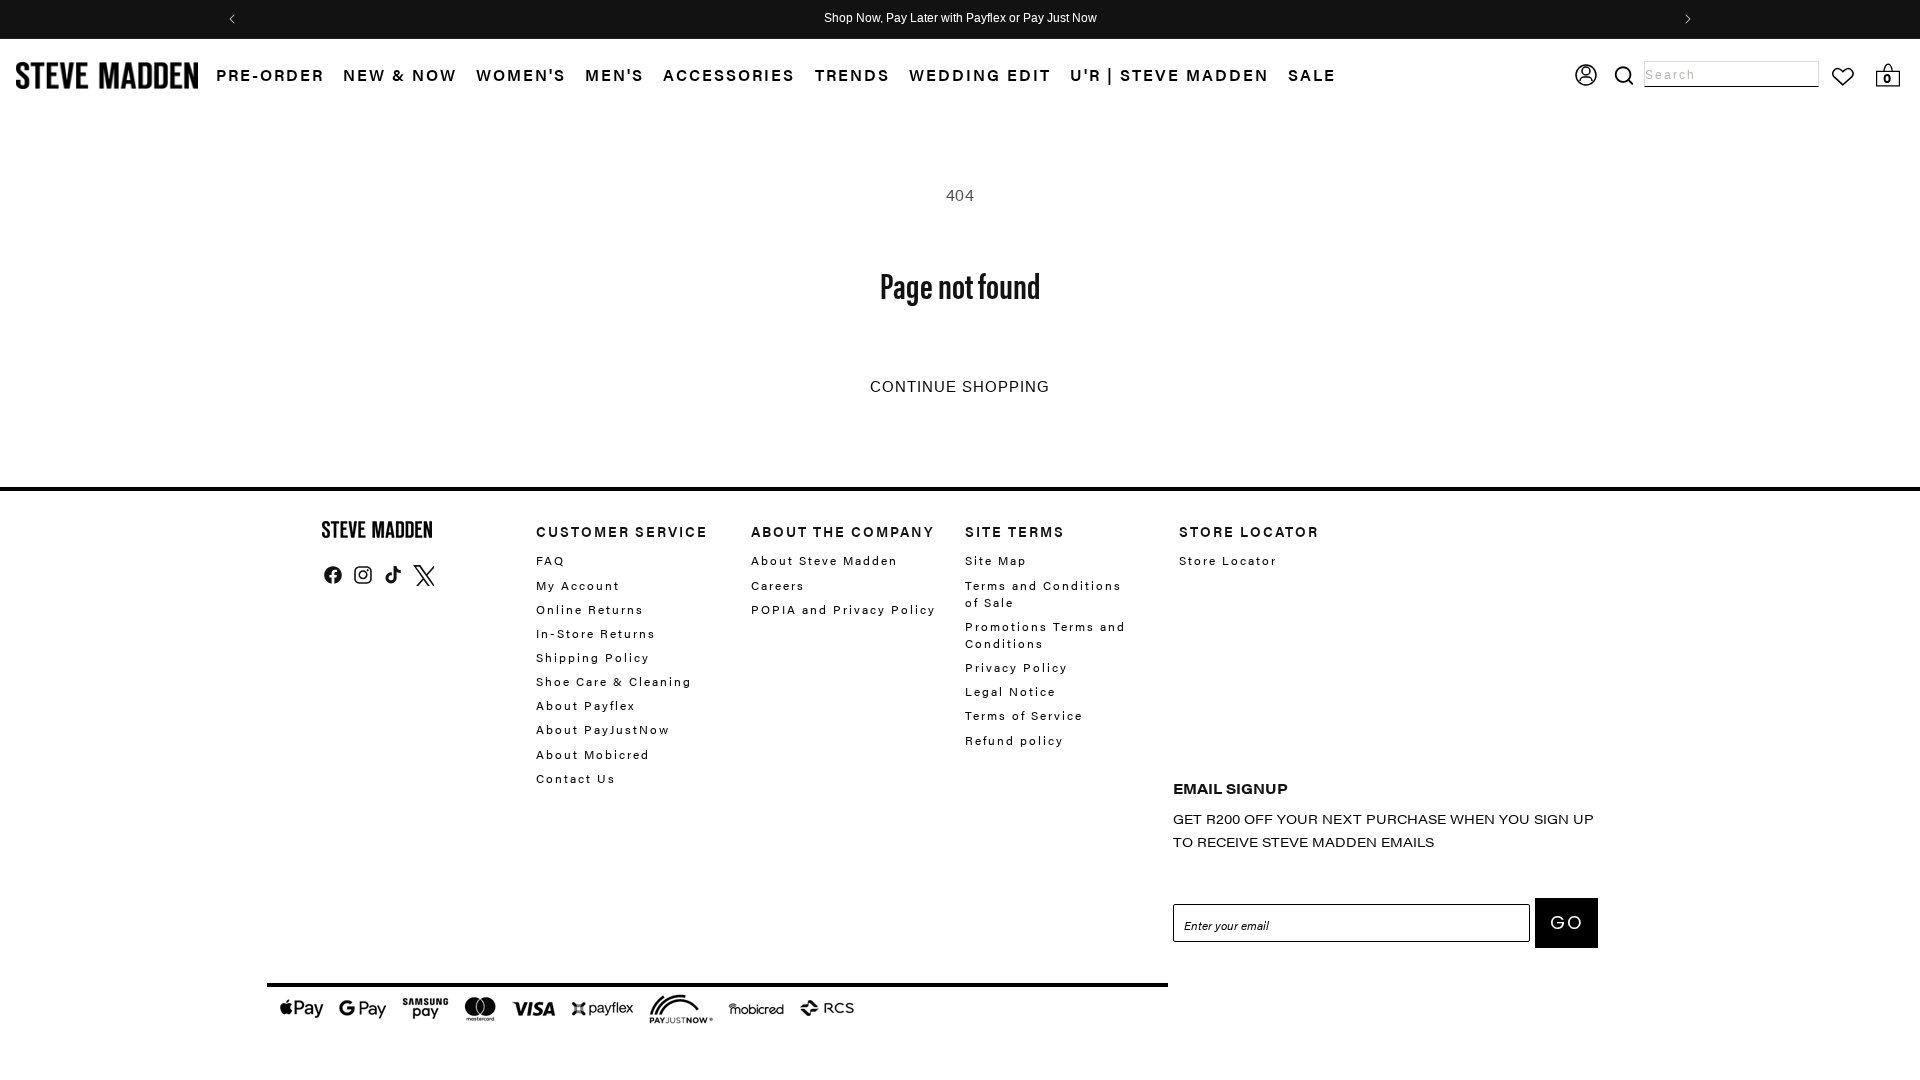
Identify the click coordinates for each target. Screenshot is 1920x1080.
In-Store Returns (596, 633)
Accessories (729, 75)
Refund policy (1014, 740)
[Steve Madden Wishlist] (1843, 77)
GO (1566, 922)
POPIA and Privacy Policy (843, 609)
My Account (578, 585)
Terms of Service (1024, 715)
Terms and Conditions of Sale (1043, 593)
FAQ (550, 560)
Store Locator (1228, 560)
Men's (614, 75)
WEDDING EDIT (980, 75)
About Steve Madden (824, 560)
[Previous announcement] (232, 19)
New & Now (400, 75)
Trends (852, 75)
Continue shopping (960, 387)
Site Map (996, 560)
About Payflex (585, 705)
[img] (333, 575)
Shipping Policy (593, 657)
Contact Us (576, 778)
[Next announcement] (1688, 19)
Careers (778, 585)
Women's (521, 75)
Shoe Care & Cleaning (614, 681)
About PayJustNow (603, 729)
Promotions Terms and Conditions (1045, 634)
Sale (1312, 75)
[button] (409, 75)
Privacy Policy (1016, 667)
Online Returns (590, 609)
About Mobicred (593, 754)
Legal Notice (1010, 691)
